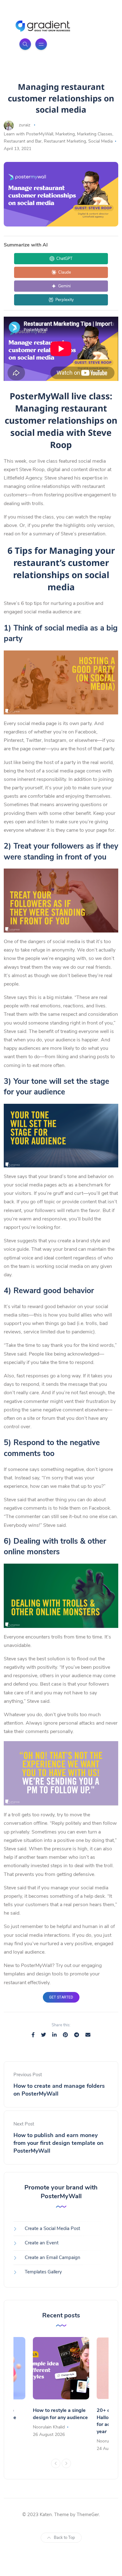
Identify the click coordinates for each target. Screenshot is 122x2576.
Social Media (100, 141)
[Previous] (56, 2463)
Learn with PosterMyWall (28, 134)
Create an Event (42, 2243)
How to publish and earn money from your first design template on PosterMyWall (58, 2143)
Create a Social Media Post (52, 2228)
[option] (61, 2388)
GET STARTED (61, 1997)
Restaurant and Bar (23, 141)
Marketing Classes (95, 134)
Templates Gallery (43, 2272)
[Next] (66, 2463)
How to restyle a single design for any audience (60, 2414)
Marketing (65, 134)
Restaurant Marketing (65, 141)
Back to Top (64, 2538)
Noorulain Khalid (49, 2427)
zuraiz (25, 125)
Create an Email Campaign (53, 2257)
